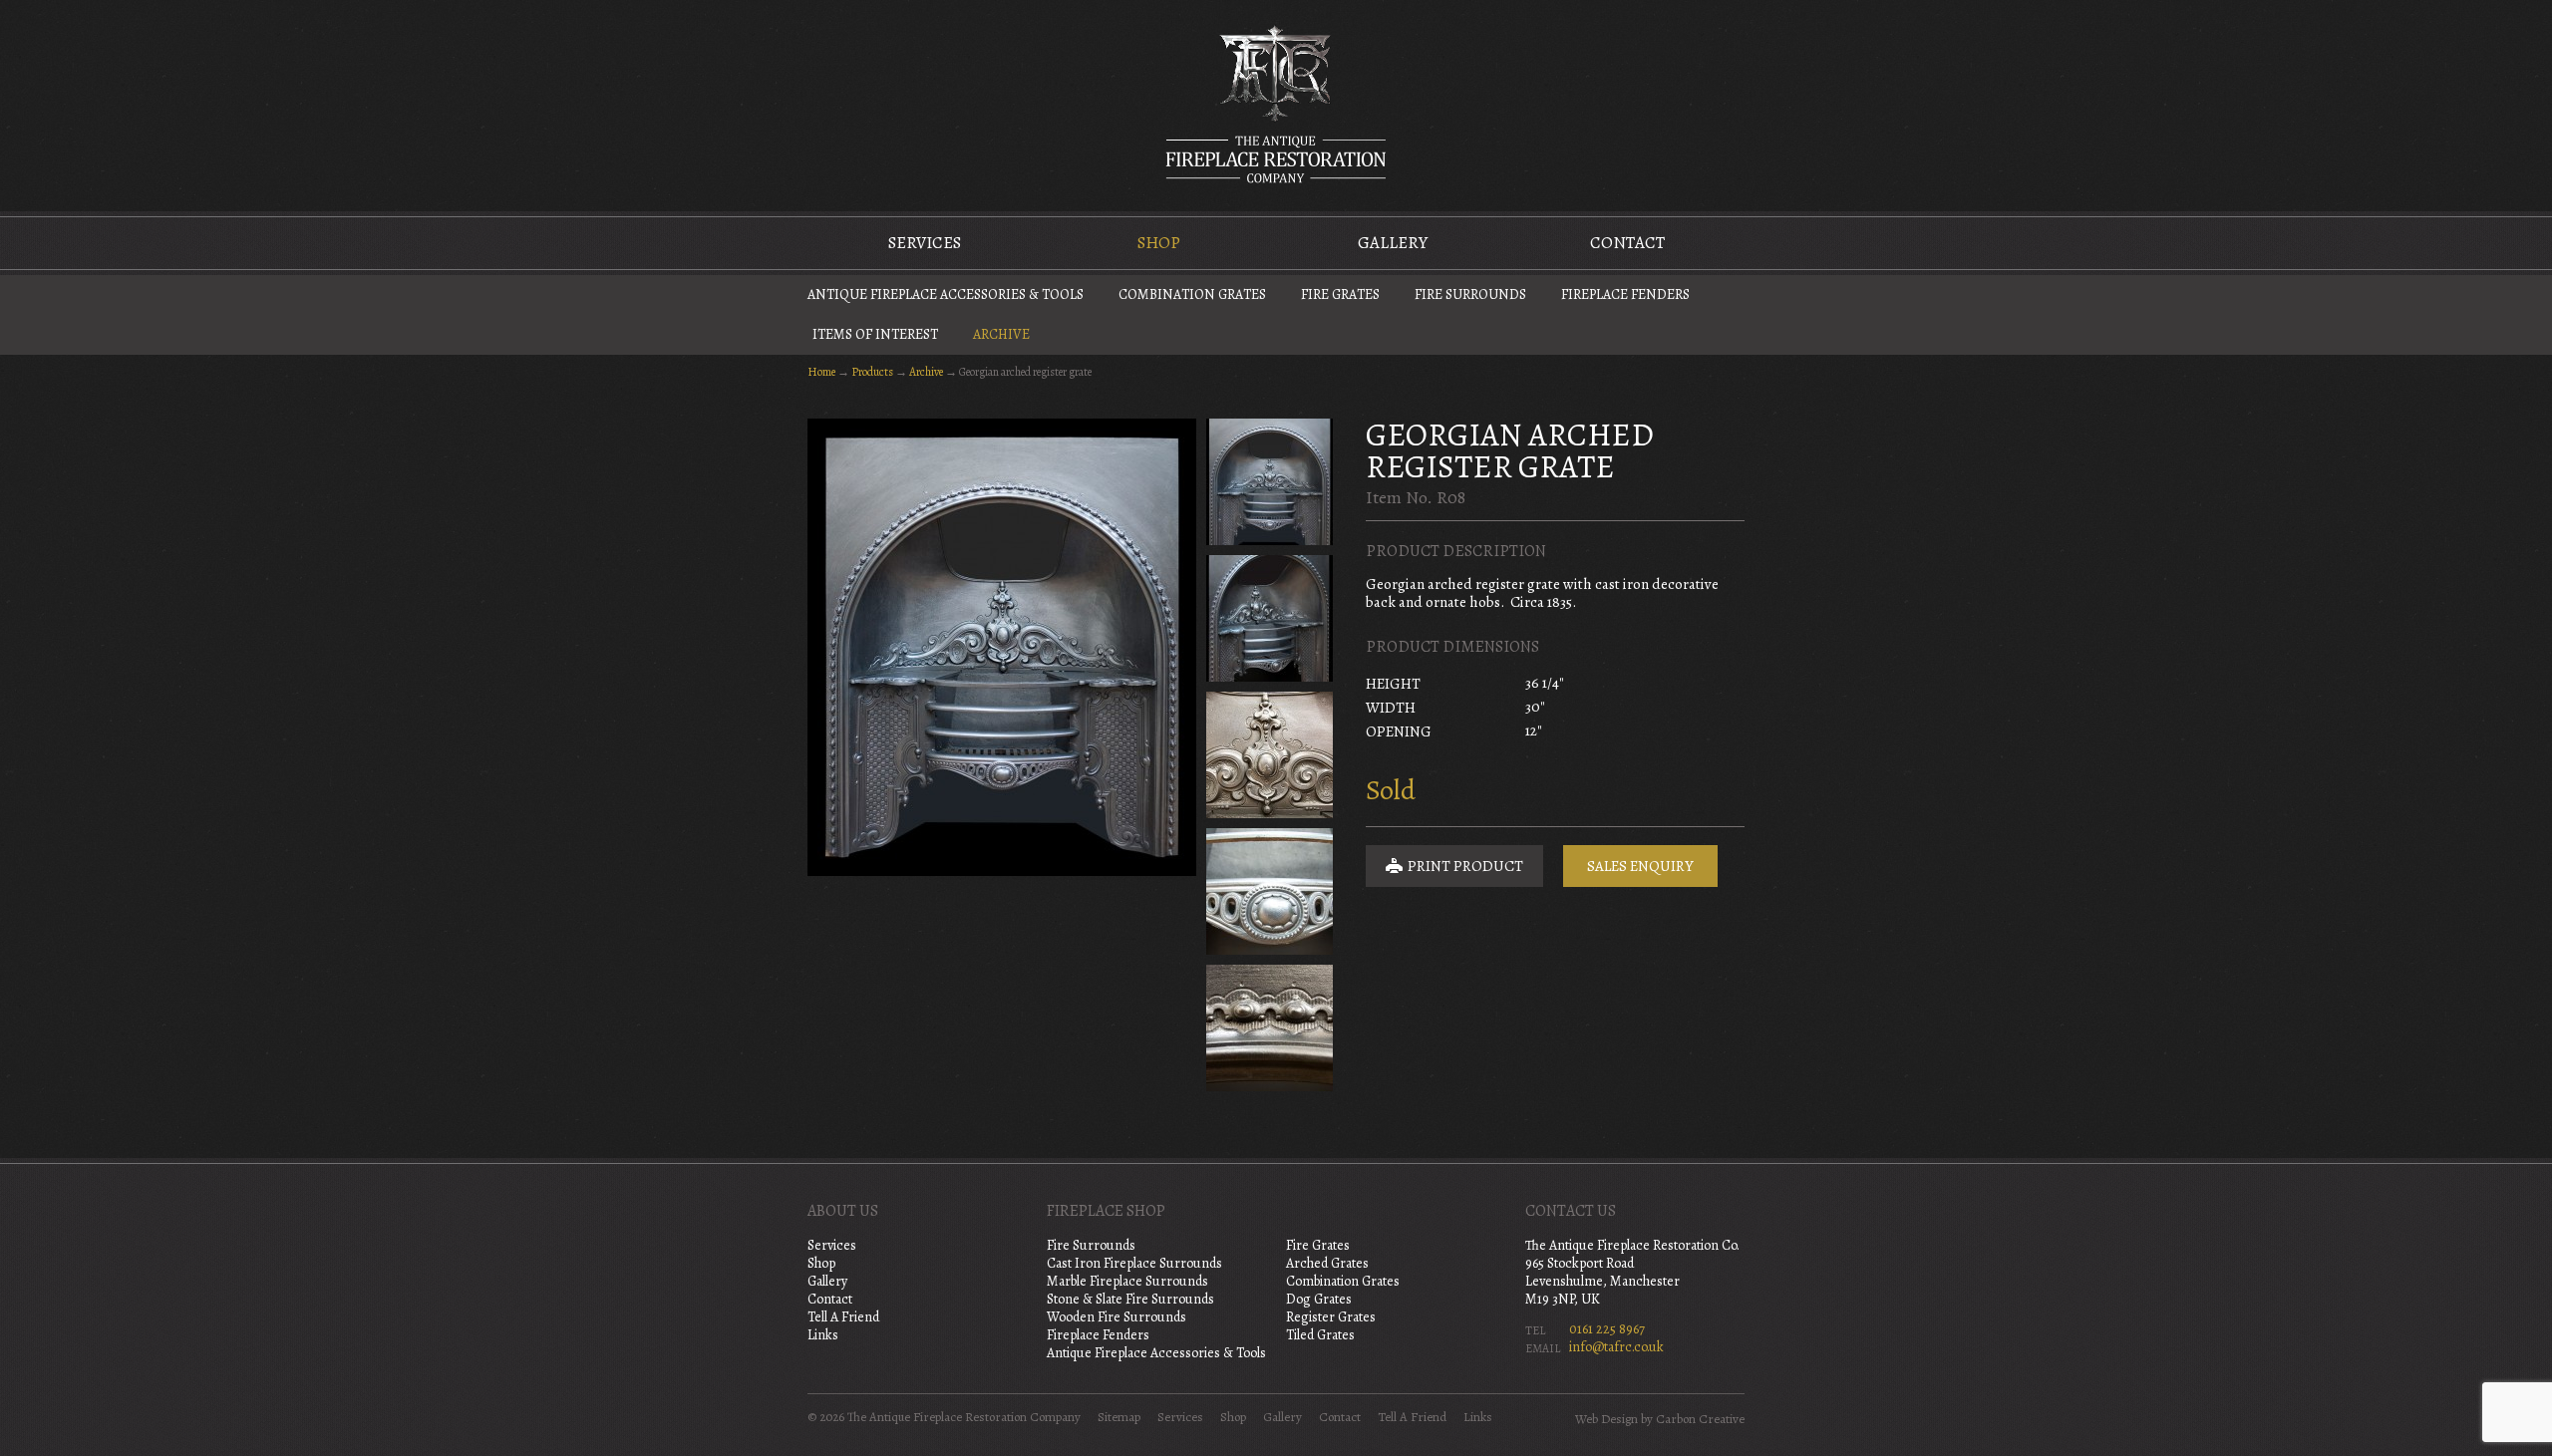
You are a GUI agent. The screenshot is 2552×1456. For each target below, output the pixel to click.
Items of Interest (875, 334)
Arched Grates (1327, 1263)
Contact (1627, 243)
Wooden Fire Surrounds (1116, 1317)
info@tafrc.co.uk (1616, 1347)
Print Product (1464, 866)
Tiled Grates (1320, 1335)
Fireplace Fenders (1625, 294)
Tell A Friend (843, 1317)
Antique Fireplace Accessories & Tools (946, 294)
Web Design (1606, 1419)
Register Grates (1331, 1317)
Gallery (1393, 243)
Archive (1001, 334)
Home (821, 372)
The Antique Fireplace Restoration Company (1276, 104)
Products (872, 372)
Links (823, 1335)
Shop (1159, 243)
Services (925, 243)
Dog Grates (1319, 1299)
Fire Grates (1340, 294)
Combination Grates (1192, 294)
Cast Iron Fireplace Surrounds (1134, 1263)
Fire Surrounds (1470, 294)
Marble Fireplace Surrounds (1127, 1281)
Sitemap (1119, 1417)
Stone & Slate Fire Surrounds (1130, 1299)
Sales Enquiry (1640, 866)
